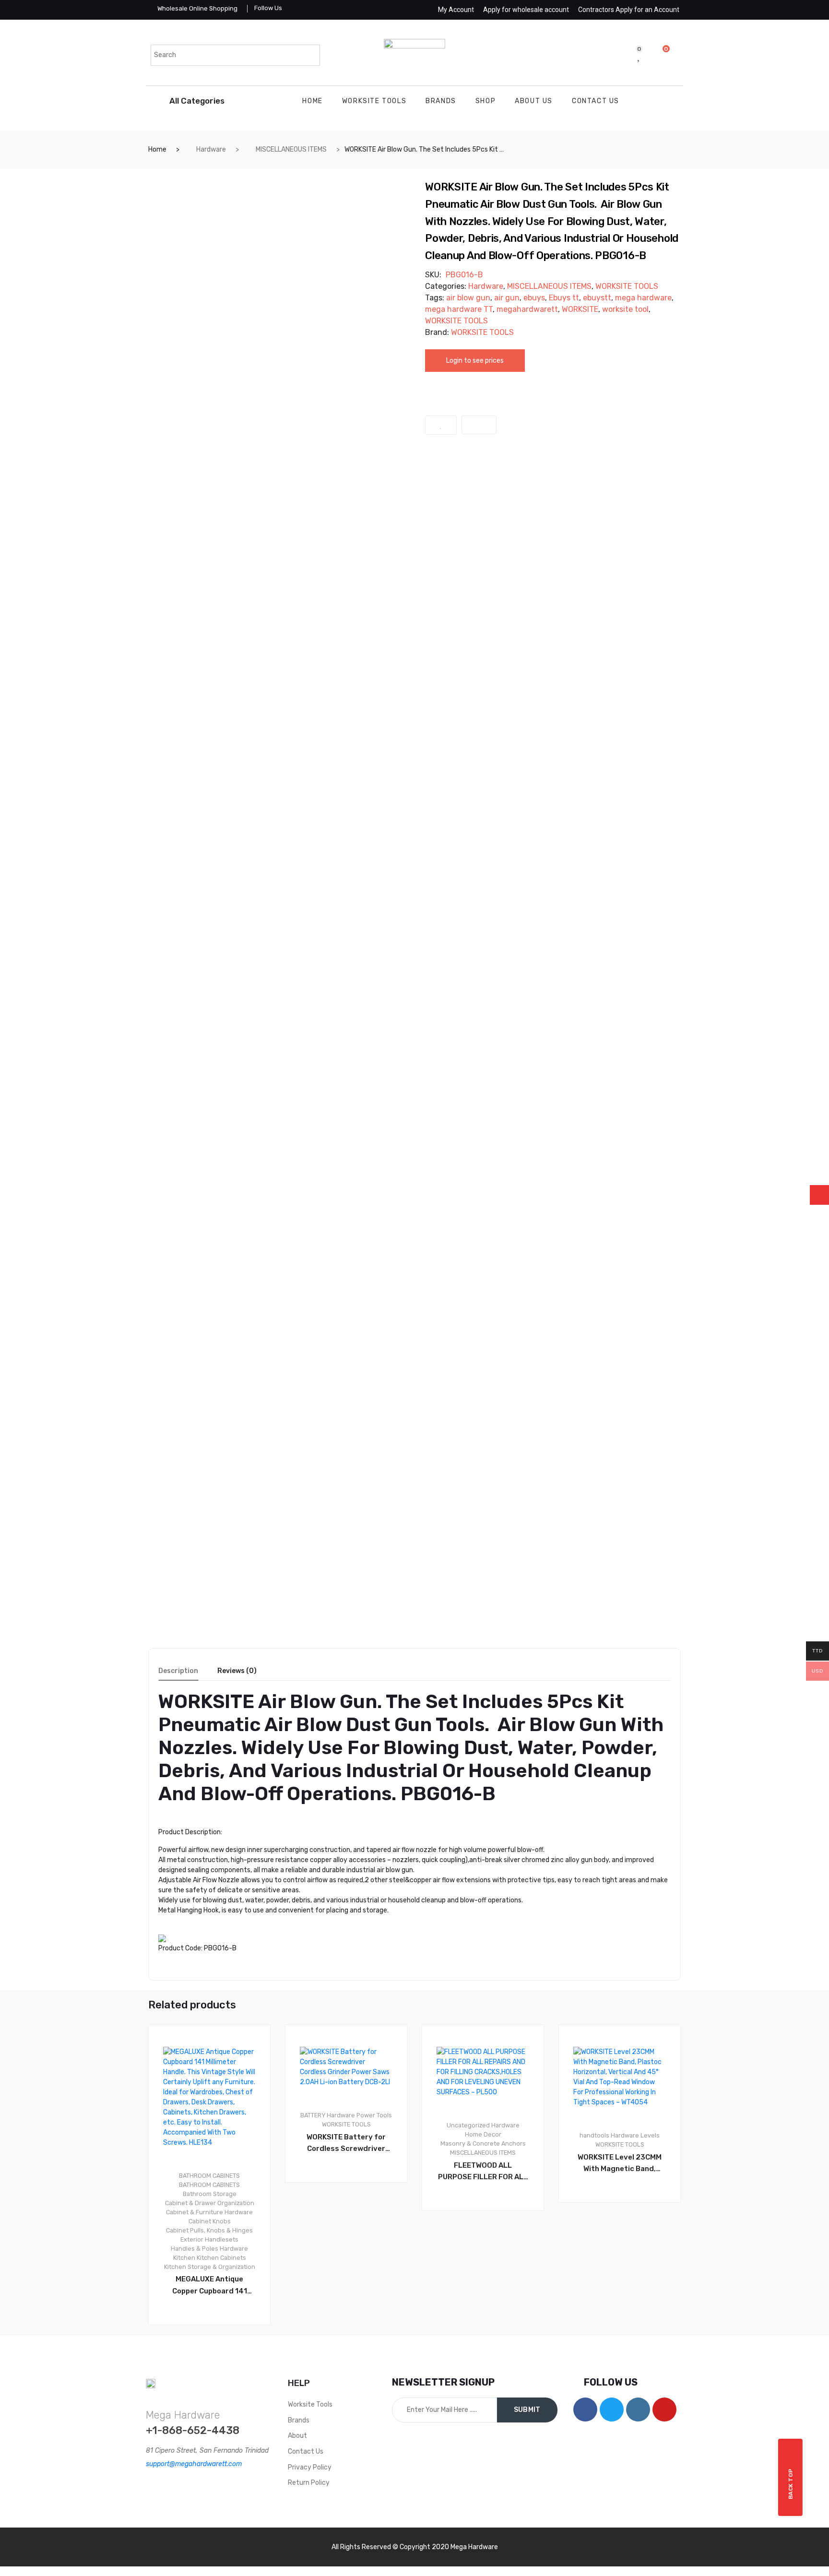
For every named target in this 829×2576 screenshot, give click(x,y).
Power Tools (374, 2115)
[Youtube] (664, 2410)
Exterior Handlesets (209, 2239)
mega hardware (643, 298)
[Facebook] (585, 2410)
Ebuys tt (564, 298)
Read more (214, 2357)
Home (312, 101)
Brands (441, 101)
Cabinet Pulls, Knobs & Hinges (209, 2230)
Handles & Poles (195, 2249)
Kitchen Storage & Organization (210, 2267)
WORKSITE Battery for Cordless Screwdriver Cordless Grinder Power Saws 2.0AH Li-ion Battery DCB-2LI (346, 2144)
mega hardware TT (459, 309)
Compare (479, 425)
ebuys (534, 298)
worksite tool (625, 309)
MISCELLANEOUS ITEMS (291, 149)
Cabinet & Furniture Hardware (209, 2212)
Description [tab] (178, 1671)
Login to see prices (475, 361)
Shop (486, 101)
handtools (594, 2135)
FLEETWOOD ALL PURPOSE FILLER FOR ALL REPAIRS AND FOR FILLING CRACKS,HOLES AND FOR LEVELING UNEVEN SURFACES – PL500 (483, 2172)
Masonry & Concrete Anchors (483, 2143)
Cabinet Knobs (210, 2221)
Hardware (211, 149)
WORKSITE (580, 309)
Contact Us (596, 101)
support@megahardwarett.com (194, 2464)
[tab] (178, 1674)
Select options (487, 2243)
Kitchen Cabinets (221, 2258)
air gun (507, 298)
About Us (534, 101)
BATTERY (313, 2115)
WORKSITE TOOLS (374, 101)
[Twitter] (612, 2410)
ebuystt (597, 298)
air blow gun (468, 298)
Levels (650, 2135)
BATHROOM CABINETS (209, 2176)
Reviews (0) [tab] (237, 1671)
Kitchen (184, 2258)
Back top (791, 2484)
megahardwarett (527, 309)
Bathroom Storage (210, 2194)
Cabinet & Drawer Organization (210, 2203)
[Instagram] (638, 2410)
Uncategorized (468, 2125)
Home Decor (483, 2134)
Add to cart (351, 2215)
